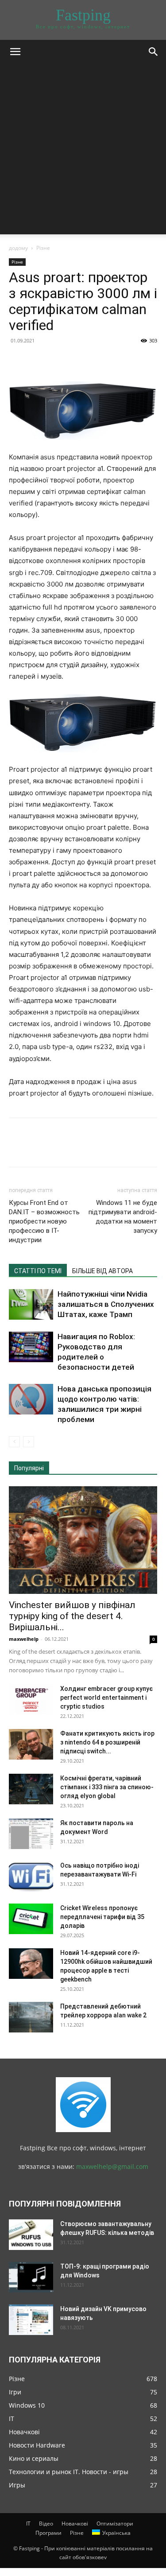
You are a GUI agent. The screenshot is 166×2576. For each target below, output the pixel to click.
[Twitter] (38, 361)
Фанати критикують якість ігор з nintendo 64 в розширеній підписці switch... (107, 1742)
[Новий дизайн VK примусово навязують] (31, 2320)
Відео (46, 2524)
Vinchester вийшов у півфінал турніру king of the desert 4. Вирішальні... (72, 1616)
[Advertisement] (83, 151)
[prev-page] (14, 1442)
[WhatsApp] (79, 361)
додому (18, 248)
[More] (100, 361)
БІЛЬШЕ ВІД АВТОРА (102, 1271)
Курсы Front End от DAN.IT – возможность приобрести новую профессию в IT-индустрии (44, 1221)
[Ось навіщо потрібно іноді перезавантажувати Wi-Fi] (31, 1876)
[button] (15, 52)
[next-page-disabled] (29, 1442)
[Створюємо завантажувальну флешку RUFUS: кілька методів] (31, 2235)
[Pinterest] (58, 361)
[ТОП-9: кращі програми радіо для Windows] (31, 2277)
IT (28, 2524)
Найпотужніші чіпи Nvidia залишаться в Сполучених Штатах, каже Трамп (106, 1304)
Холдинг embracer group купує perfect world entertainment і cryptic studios (106, 1698)
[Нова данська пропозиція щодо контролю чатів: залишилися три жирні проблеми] (31, 1399)
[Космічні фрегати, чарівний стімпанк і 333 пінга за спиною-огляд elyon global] (31, 1789)
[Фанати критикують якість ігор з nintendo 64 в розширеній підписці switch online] (31, 1744)
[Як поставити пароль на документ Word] (31, 1834)
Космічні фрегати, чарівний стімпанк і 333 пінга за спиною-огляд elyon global (107, 1787)
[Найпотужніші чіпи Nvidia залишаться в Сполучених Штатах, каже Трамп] (31, 1304)
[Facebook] (18, 361)
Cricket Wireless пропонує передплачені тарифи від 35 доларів (102, 1917)
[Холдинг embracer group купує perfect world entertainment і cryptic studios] (31, 1700)
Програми (48, 2533)
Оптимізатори (115, 2524)
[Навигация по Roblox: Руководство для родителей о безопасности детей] (31, 1347)
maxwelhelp (24, 1639)
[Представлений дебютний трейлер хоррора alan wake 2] (31, 2017)
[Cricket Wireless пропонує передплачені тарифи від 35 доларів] (31, 1919)
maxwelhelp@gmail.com (112, 2166)
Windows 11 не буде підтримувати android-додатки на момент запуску (123, 1217)
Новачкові (75, 2524)
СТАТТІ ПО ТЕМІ (38, 1271)
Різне (43, 248)
